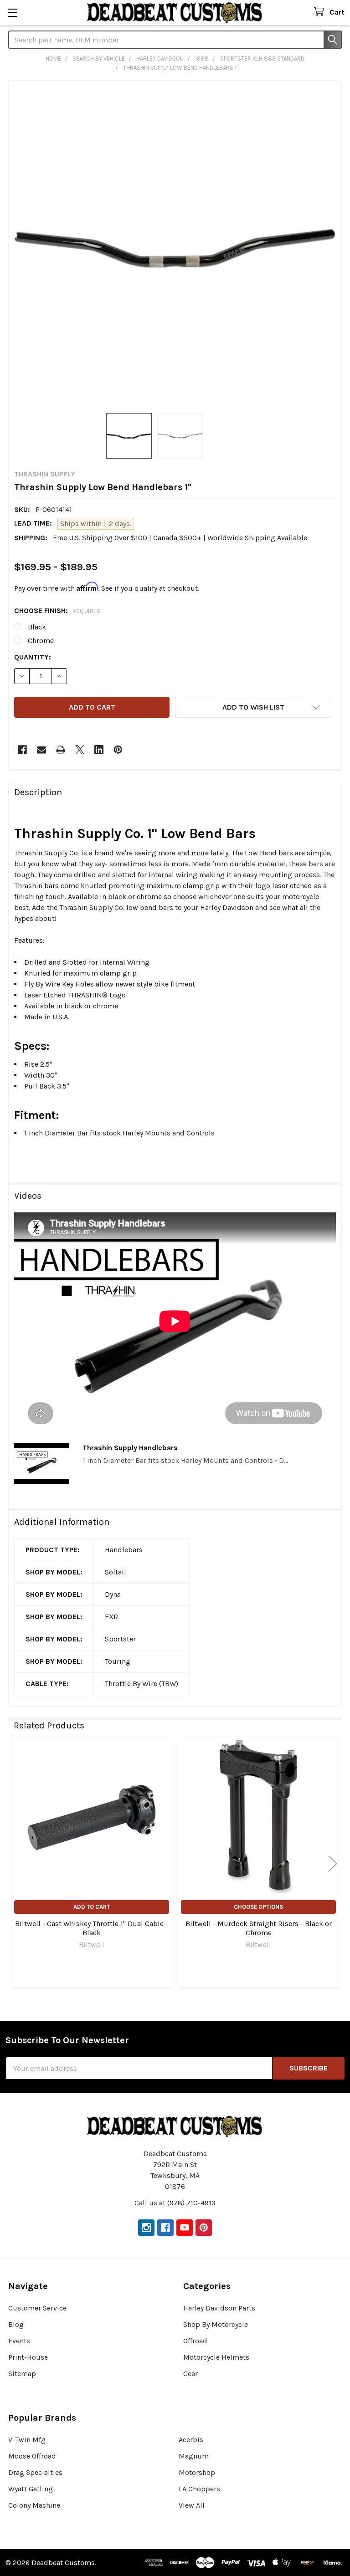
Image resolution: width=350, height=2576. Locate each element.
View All (192, 2505)
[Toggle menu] (13, 13)
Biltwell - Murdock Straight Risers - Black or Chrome (259, 1928)
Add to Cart (92, 1907)
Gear (190, 2374)
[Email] (41, 750)
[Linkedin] (99, 750)
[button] (253, 707)
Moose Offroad (32, 2456)
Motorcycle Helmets (216, 2357)
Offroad (195, 2341)
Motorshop (197, 2472)
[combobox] (175, 40)
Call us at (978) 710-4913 (175, 2203)
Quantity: (33, 657)
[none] (175, 247)
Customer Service (37, 2308)
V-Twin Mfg (27, 2440)
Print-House (28, 2357)
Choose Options (258, 1907)
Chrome (41, 641)
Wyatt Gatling (31, 2489)
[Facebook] (22, 750)
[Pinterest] (118, 750)
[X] (80, 750)
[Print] (61, 750)
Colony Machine (34, 2505)
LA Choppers (199, 2489)
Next (333, 1864)
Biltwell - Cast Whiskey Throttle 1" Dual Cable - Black (92, 1928)
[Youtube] (185, 2228)
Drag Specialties (35, 2472)
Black (37, 627)
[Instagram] (146, 2228)
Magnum (194, 2456)
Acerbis (191, 2440)
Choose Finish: (57, 611)
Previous (17, 1864)
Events (19, 2341)
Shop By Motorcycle (216, 2324)
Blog (16, 2324)
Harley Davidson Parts (219, 2308)
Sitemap (22, 2374)
